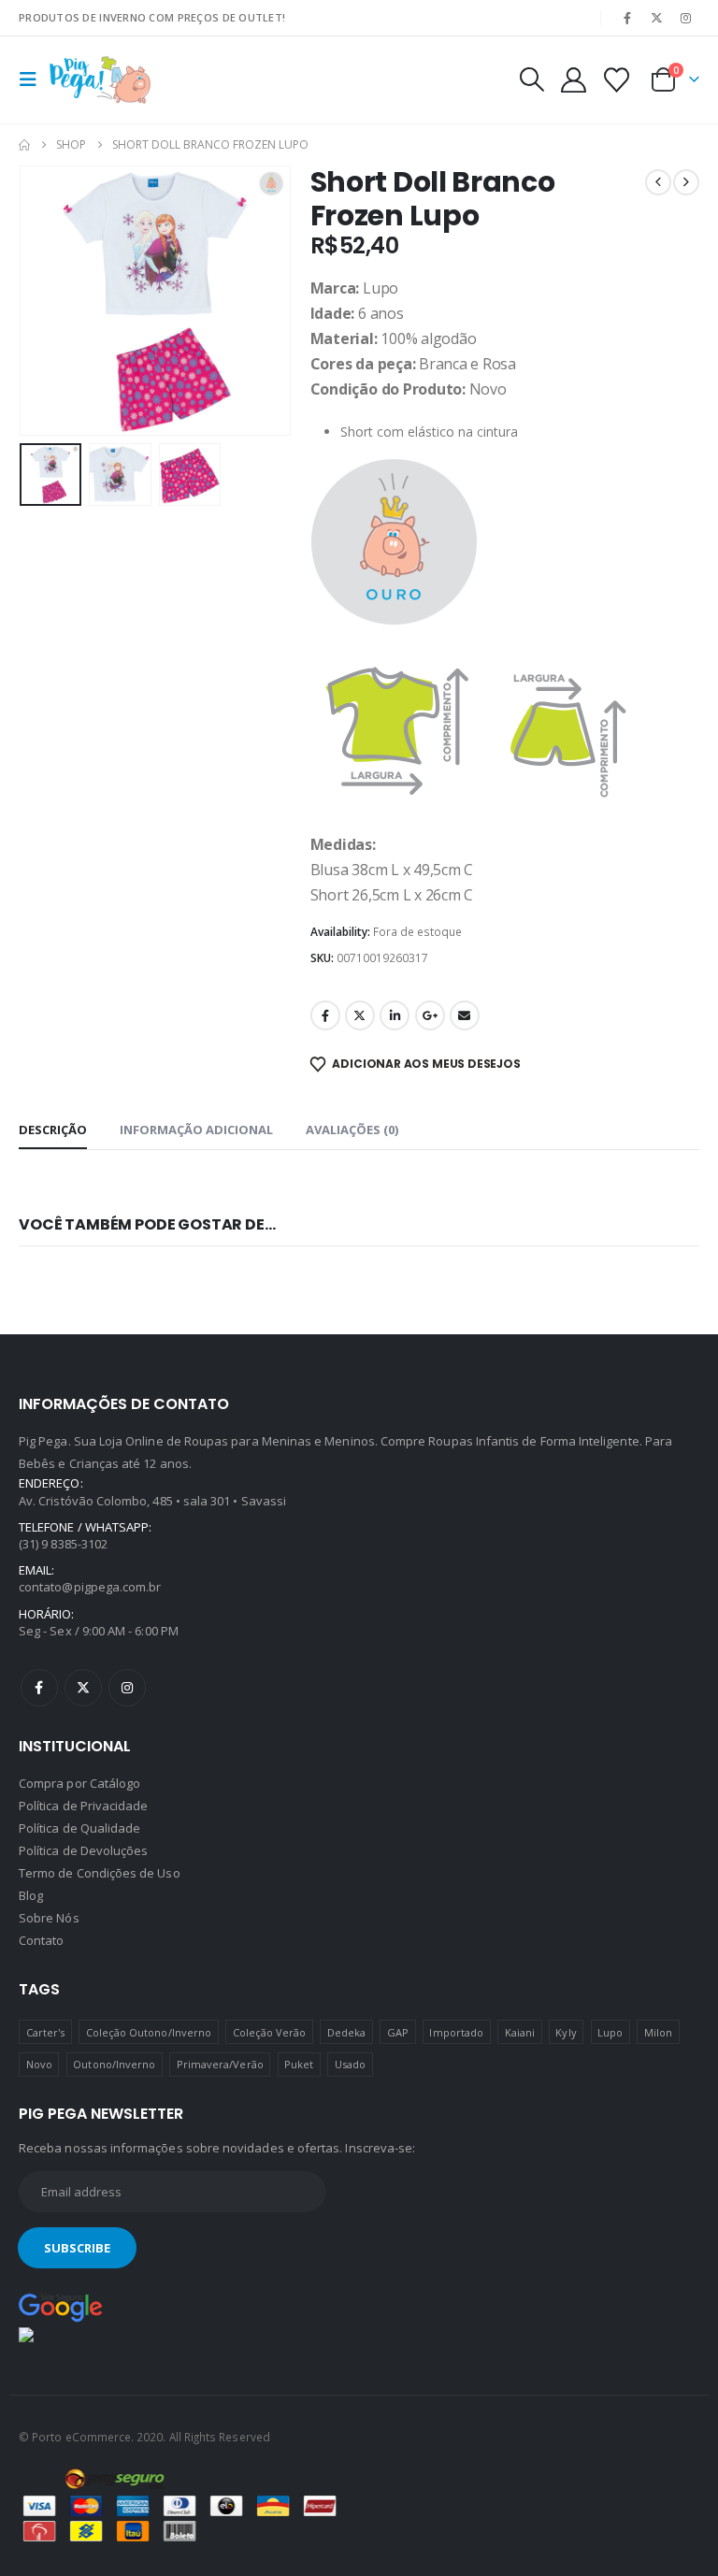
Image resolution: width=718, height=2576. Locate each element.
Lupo (610, 2032)
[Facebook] (627, 18)
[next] (686, 182)
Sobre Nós (49, 1918)
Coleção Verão (270, 2032)
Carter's (46, 2032)
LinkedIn (395, 1015)
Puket (299, 2064)
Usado (350, 2064)
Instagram (127, 1688)
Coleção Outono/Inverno (149, 2032)
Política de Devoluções (83, 1850)
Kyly (566, 2032)
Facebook (325, 1015)
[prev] (658, 182)
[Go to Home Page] (24, 145)
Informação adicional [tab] (196, 1130)
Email (465, 1015)
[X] (657, 18)
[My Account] (573, 80)
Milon (658, 2032)
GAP (398, 2032)
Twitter (360, 1015)
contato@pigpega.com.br (90, 1587)
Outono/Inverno (114, 2064)
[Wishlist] (617, 80)
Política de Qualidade (79, 1828)
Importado (456, 2032)
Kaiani (520, 2032)
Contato (41, 1940)
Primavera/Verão (220, 2064)
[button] (34, 79)
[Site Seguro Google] (61, 2307)
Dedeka (346, 2032)
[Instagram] (686, 18)
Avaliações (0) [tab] (352, 1130)
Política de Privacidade (84, 1806)
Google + (430, 1015)
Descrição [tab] (53, 1130)
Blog (31, 1895)
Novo (39, 2064)
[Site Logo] (100, 80)
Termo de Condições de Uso (100, 1873)
